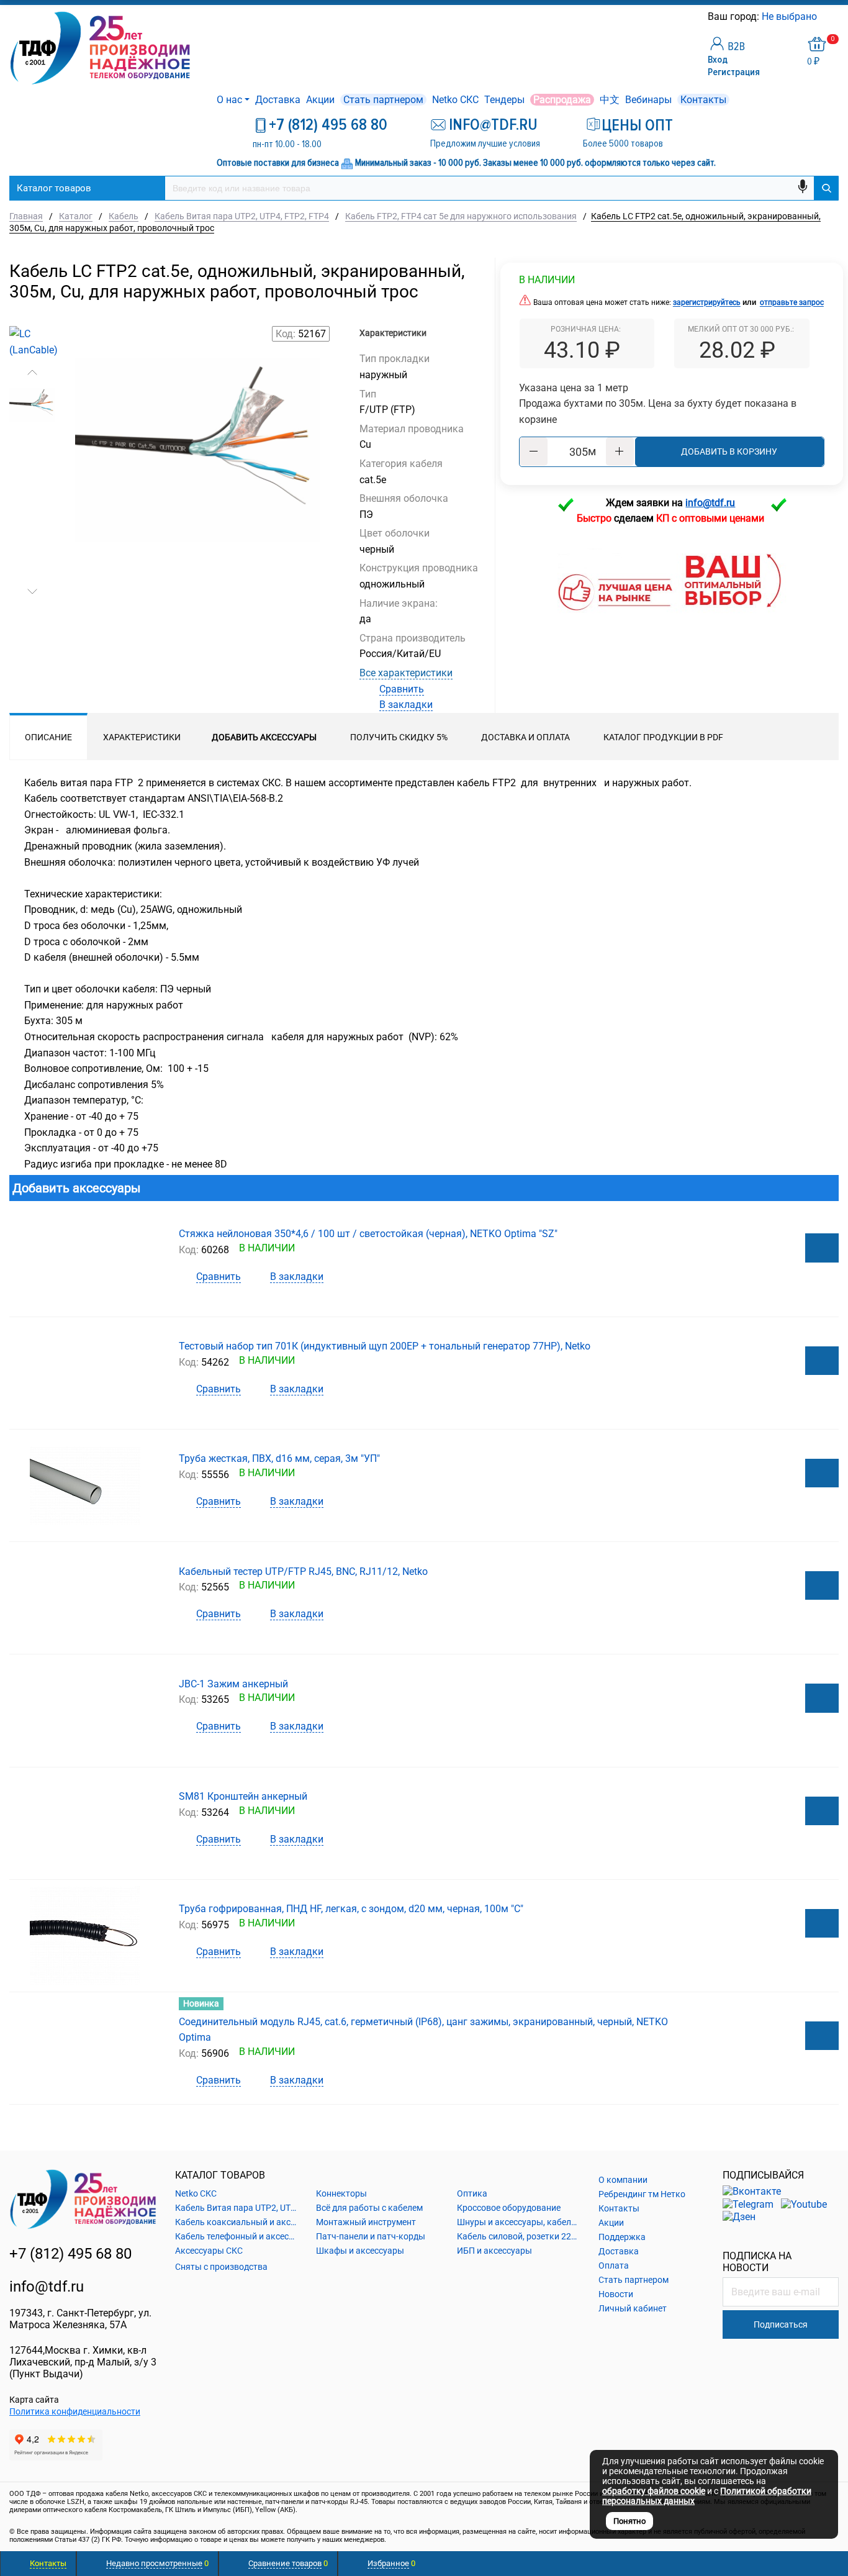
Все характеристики (406, 673)
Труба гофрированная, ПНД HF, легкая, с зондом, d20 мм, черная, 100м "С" (351, 1909)
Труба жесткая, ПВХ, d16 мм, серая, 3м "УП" (279, 1458)
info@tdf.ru (47, 2287)
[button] (32, 373)
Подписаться (781, 2324)
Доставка (278, 100)
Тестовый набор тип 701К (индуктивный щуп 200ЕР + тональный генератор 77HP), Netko (385, 1346)
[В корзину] (822, 1248)
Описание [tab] (48, 737)
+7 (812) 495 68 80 (328, 125)
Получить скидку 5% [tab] (399, 737)
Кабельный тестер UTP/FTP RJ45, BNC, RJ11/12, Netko (303, 1571)
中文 (610, 100)
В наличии (547, 280)
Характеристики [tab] (142, 737)
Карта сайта (34, 2400)
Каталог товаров (54, 188)
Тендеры (504, 100)
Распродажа (562, 100)
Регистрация (734, 72)
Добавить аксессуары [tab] (264, 737)
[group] (198, 488)
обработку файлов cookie (654, 2491)
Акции (320, 100)
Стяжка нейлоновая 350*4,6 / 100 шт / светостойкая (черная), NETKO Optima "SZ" (368, 1234)
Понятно (629, 2521)
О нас (229, 100)
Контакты (703, 100)
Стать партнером (383, 100)
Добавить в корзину (729, 451)
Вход (718, 60)
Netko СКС (455, 100)
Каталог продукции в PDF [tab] (663, 737)
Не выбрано (791, 16)
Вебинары (648, 100)
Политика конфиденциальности (75, 2411)
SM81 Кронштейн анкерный (243, 1796)
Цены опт (637, 125)
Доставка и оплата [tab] (525, 737)
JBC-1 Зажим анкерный (233, 1684)
